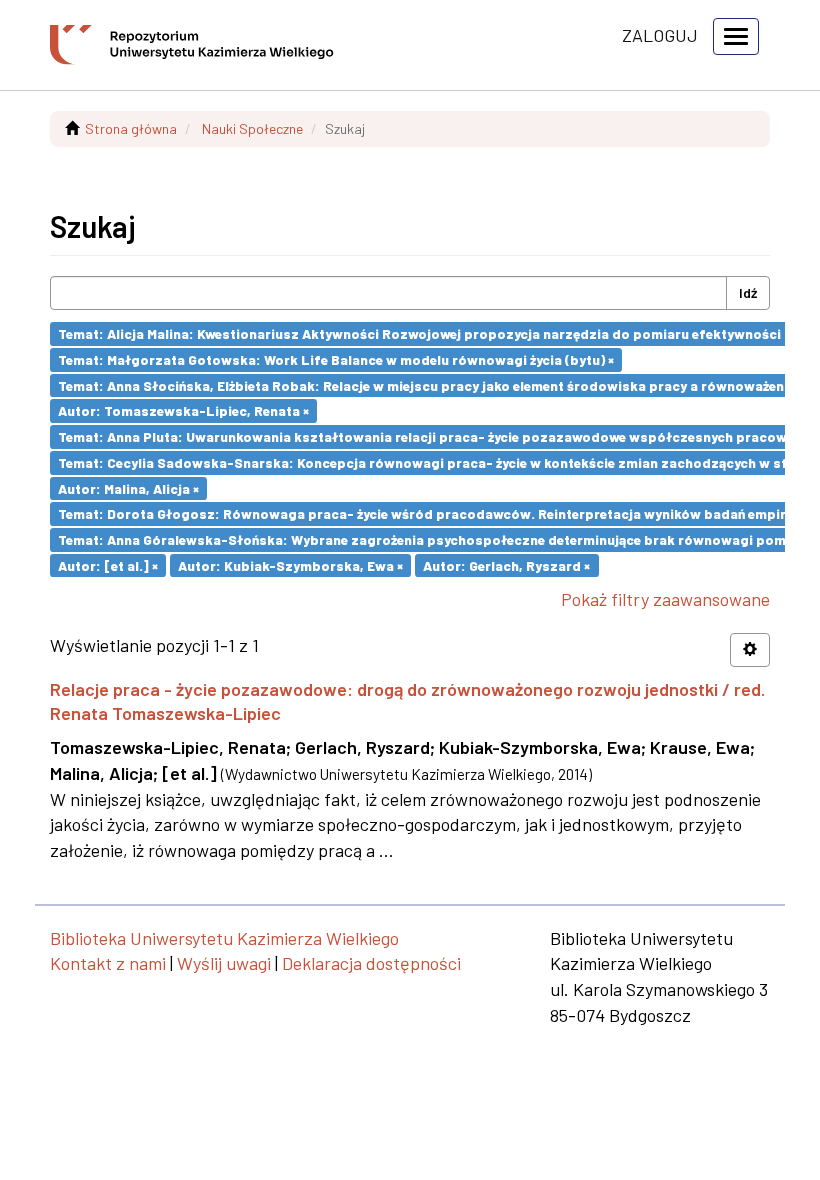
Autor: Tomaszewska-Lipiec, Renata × (183, 410)
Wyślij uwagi (224, 963)
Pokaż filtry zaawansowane (665, 599)
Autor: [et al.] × (108, 564)
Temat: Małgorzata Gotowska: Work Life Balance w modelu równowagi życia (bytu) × (336, 359)
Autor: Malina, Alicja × (128, 487)
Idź (748, 292)
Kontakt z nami (108, 963)
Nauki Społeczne (252, 128)
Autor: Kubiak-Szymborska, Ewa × (290, 564)
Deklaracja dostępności (371, 963)
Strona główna (131, 128)
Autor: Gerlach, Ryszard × (506, 564)
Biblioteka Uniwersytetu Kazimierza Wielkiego (224, 938)
